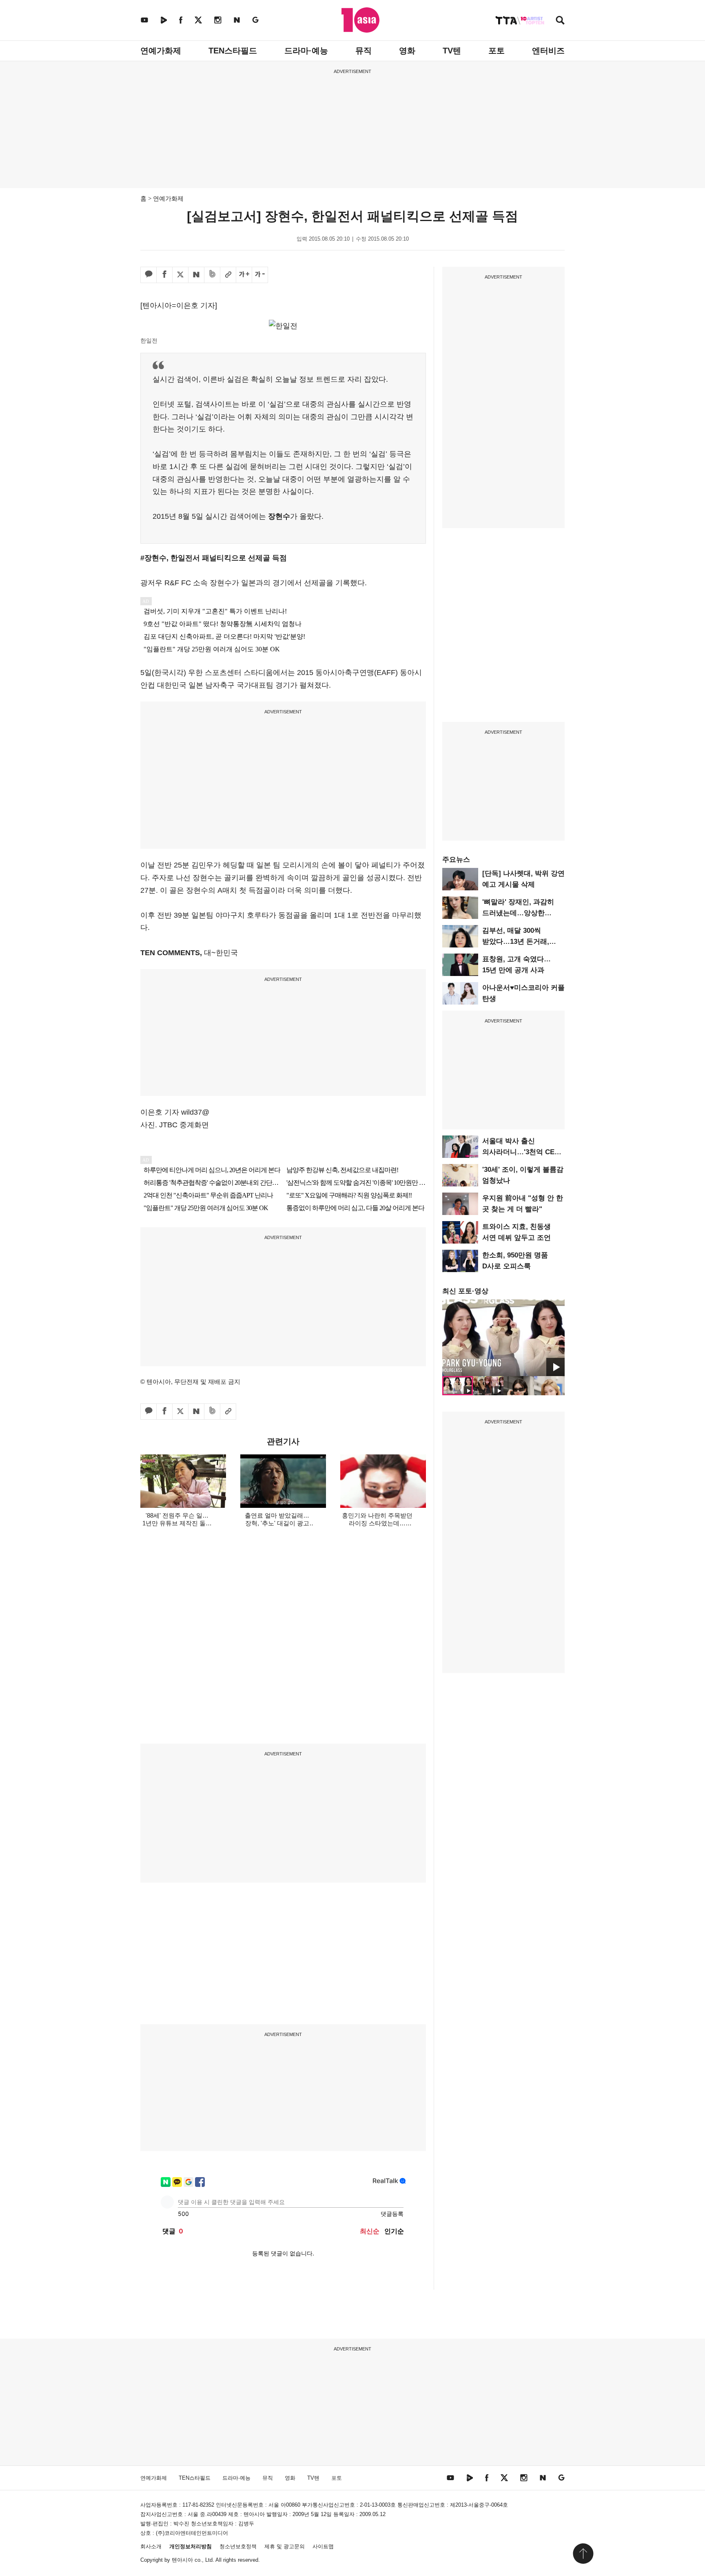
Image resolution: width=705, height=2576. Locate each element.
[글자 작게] (260, 275)
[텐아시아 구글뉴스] (255, 20)
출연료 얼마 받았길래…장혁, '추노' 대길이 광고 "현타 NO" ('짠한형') (277, 1523)
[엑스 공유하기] (180, 275)
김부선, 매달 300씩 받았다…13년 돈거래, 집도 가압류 (516, 942)
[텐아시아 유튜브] (144, 20)
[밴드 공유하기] (212, 275)
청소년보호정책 (238, 2546)
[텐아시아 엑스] (198, 20)
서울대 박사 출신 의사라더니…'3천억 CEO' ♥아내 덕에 (522, 1152)
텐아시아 (182, 2560)
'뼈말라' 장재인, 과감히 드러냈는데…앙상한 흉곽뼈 (518, 913)
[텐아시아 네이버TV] (164, 20)
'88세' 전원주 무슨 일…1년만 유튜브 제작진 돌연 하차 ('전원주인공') (177, 1523)
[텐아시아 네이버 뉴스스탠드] (237, 20)
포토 (497, 51)
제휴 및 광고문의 (285, 2546)
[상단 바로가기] (583, 2554)
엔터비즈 (548, 51)
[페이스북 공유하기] (164, 275)
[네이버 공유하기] (196, 275)
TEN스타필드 (233, 51)
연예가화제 (161, 51)
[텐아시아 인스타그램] (218, 20)
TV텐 (452, 51)
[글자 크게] (244, 275)
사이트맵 (323, 2546)
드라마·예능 (306, 51)
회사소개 (151, 2546)
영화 (407, 51)
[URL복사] (228, 275)
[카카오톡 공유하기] (149, 275)
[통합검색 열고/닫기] (560, 21)
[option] (503, 1338)
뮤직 (364, 51)
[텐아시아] (360, 20)
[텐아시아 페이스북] (181, 20)
